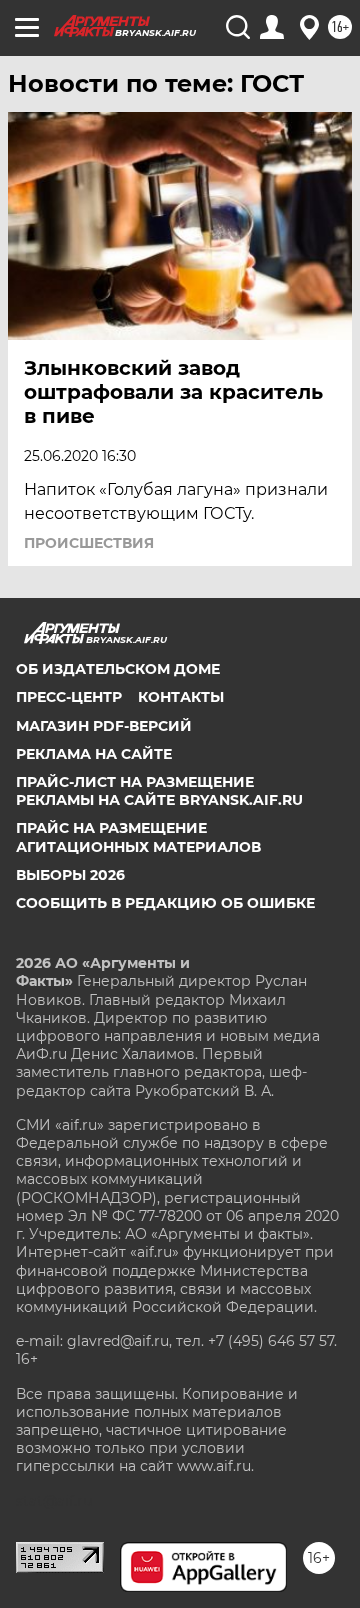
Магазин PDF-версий (104, 726)
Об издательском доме (118, 669)
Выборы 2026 (70, 875)
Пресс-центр (69, 697)
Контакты (181, 697)
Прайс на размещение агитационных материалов (138, 837)
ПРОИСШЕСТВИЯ (89, 543)
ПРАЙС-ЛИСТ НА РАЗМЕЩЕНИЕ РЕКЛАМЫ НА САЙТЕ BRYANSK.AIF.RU (159, 791)
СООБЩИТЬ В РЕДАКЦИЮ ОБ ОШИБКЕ (165, 903)
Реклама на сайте (94, 754)
